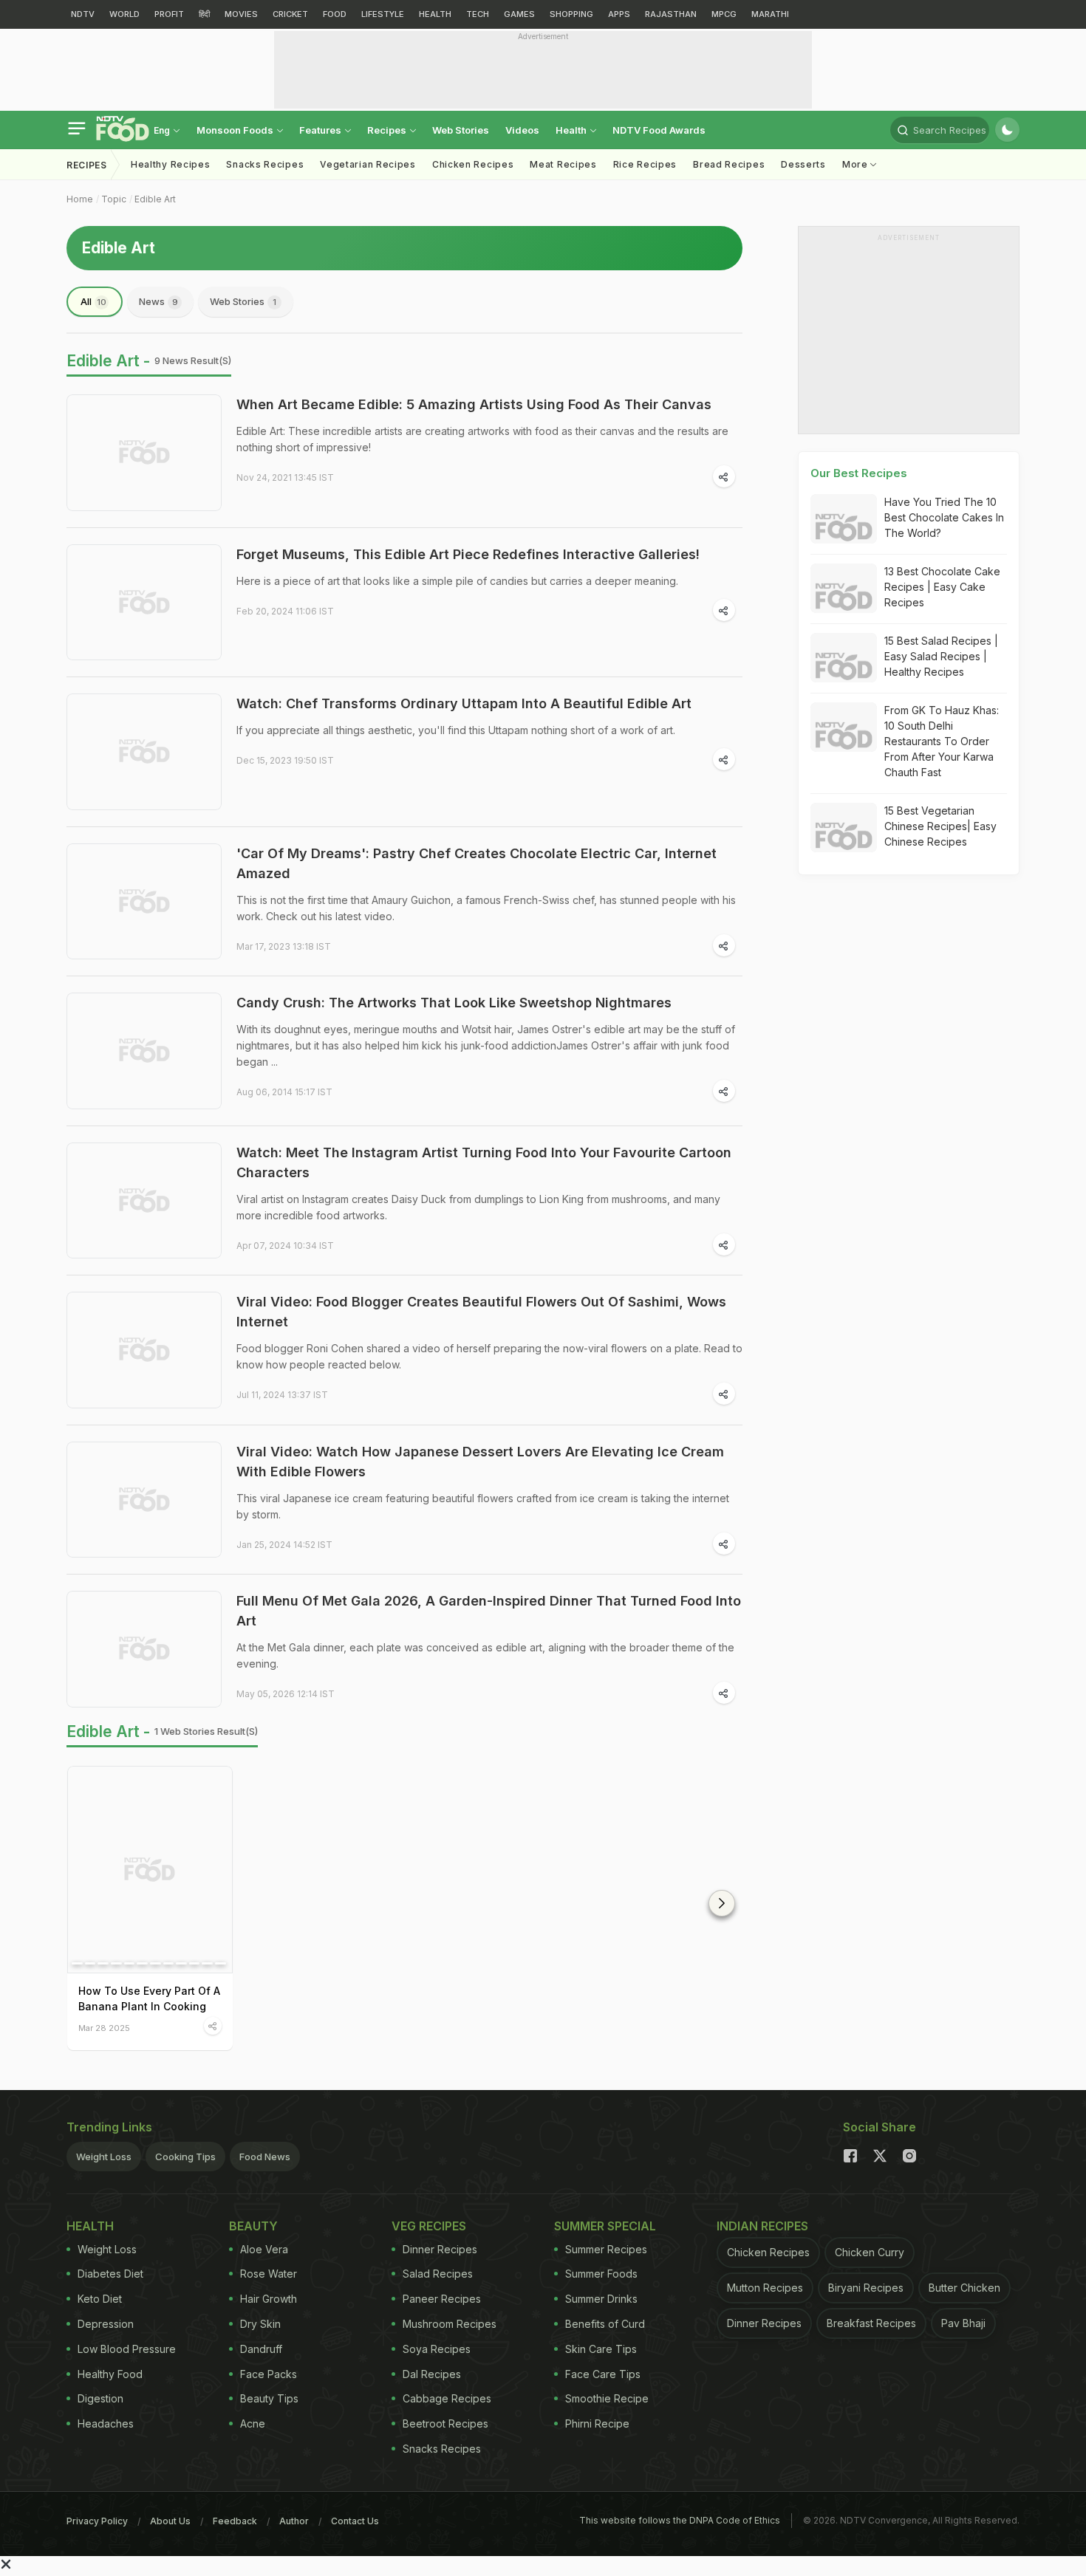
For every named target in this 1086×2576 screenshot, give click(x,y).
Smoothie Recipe (607, 2398)
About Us (170, 2521)
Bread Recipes (729, 164)
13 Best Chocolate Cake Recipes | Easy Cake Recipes (942, 587)
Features (321, 130)
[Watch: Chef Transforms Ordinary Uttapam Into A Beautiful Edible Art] (144, 752)
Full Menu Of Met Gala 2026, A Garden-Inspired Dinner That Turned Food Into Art (489, 1611)
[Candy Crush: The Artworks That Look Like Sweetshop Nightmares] (144, 1051)
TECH (478, 14)
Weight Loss (104, 2157)
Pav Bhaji (963, 2323)
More (857, 164)
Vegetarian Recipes (368, 164)
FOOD (335, 14)
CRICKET (290, 14)
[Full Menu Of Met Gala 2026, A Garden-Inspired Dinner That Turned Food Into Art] (144, 1649)
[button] (722, 1903)
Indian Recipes (762, 2226)
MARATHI (770, 14)
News (158, 301)
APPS (619, 14)
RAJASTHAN (671, 14)
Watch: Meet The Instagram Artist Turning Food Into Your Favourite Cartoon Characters (484, 1162)
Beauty (253, 2226)
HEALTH (435, 14)
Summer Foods (601, 2274)
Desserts (803, 164)
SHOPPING (571, 14)
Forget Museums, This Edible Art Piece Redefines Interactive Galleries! (468, 554)
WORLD (124, 14)
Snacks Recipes (265, 164)
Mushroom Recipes (450, 2324)
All (93, 301)
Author (294, 2521)
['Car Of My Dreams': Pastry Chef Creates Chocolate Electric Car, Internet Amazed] (144, 902)
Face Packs (269, 2374)
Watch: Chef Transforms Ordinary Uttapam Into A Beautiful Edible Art (464, 703)
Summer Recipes (606, 2249)
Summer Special (605, 2226)
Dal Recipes (432, 2374)
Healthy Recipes (171, 164)
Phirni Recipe (597, 2423)
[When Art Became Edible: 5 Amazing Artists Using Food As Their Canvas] (144, 453)
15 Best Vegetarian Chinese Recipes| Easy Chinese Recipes (940, 826)
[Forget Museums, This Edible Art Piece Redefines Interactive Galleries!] (144, 603)
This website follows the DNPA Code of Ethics (680, 2520)
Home (80, 199)
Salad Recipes (438, 2274)
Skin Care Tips (601, 2349)
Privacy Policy (97, 2521)
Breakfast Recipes (871, 2323)
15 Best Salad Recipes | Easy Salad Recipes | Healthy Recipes (941, 656)
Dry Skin (260, 2324)
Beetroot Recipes (445, 2423)
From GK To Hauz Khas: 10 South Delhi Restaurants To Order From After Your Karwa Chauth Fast (942, 741)
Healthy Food (110, 2374)
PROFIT (169, 14)
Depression (106, 2324)
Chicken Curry (870, 2252)
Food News (265, 2157)
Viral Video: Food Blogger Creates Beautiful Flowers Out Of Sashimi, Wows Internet (481, 1312)
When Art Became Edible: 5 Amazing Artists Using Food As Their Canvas (474, 404)
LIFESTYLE (383, 14)
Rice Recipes (645, 164)
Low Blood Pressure (127, 2349)
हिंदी (204, 14)
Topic (114, 199)
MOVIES (241, 14)
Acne (253, 2423)
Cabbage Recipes (447, 2398)
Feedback (235, 2521)
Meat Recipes (563, 164)
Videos (522, 130)
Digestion (100, 2398)
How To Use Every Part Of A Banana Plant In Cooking (149, 1998)
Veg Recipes (429, 2226)
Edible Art (155, 199)
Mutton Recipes (765, 2288)
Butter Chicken (964, 2288)
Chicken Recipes (473, 164)
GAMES (519, 14)
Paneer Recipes (442, 2299)
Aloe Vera (264, 2249)
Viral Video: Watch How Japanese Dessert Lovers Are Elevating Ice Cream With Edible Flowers (480, 1462)
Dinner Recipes (440, 2249)
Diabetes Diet (110, 2274)
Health (572, 130)
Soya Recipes (437, 2349)
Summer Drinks (601, 2299)
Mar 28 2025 (104, 2028)
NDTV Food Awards (659, 130)
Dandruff (261, 2349)
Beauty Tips (269, 2398)
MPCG (724, 14)
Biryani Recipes (866, 2288)
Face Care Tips (603, 2374)
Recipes (388, 130)
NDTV (83, 14)
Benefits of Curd (605, 2324)
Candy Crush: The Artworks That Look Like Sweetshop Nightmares (454, 1003)
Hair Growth (269, 2299)
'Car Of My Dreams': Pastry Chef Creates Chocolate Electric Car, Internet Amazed (477, 863)
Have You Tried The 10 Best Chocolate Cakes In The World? (944, 517)
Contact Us (355, 2521)
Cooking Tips (185, 2157)
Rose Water (269, 2274)
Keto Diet (100, 2299)
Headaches (106, 2423)
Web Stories (461, 130)
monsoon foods (236, 130)
